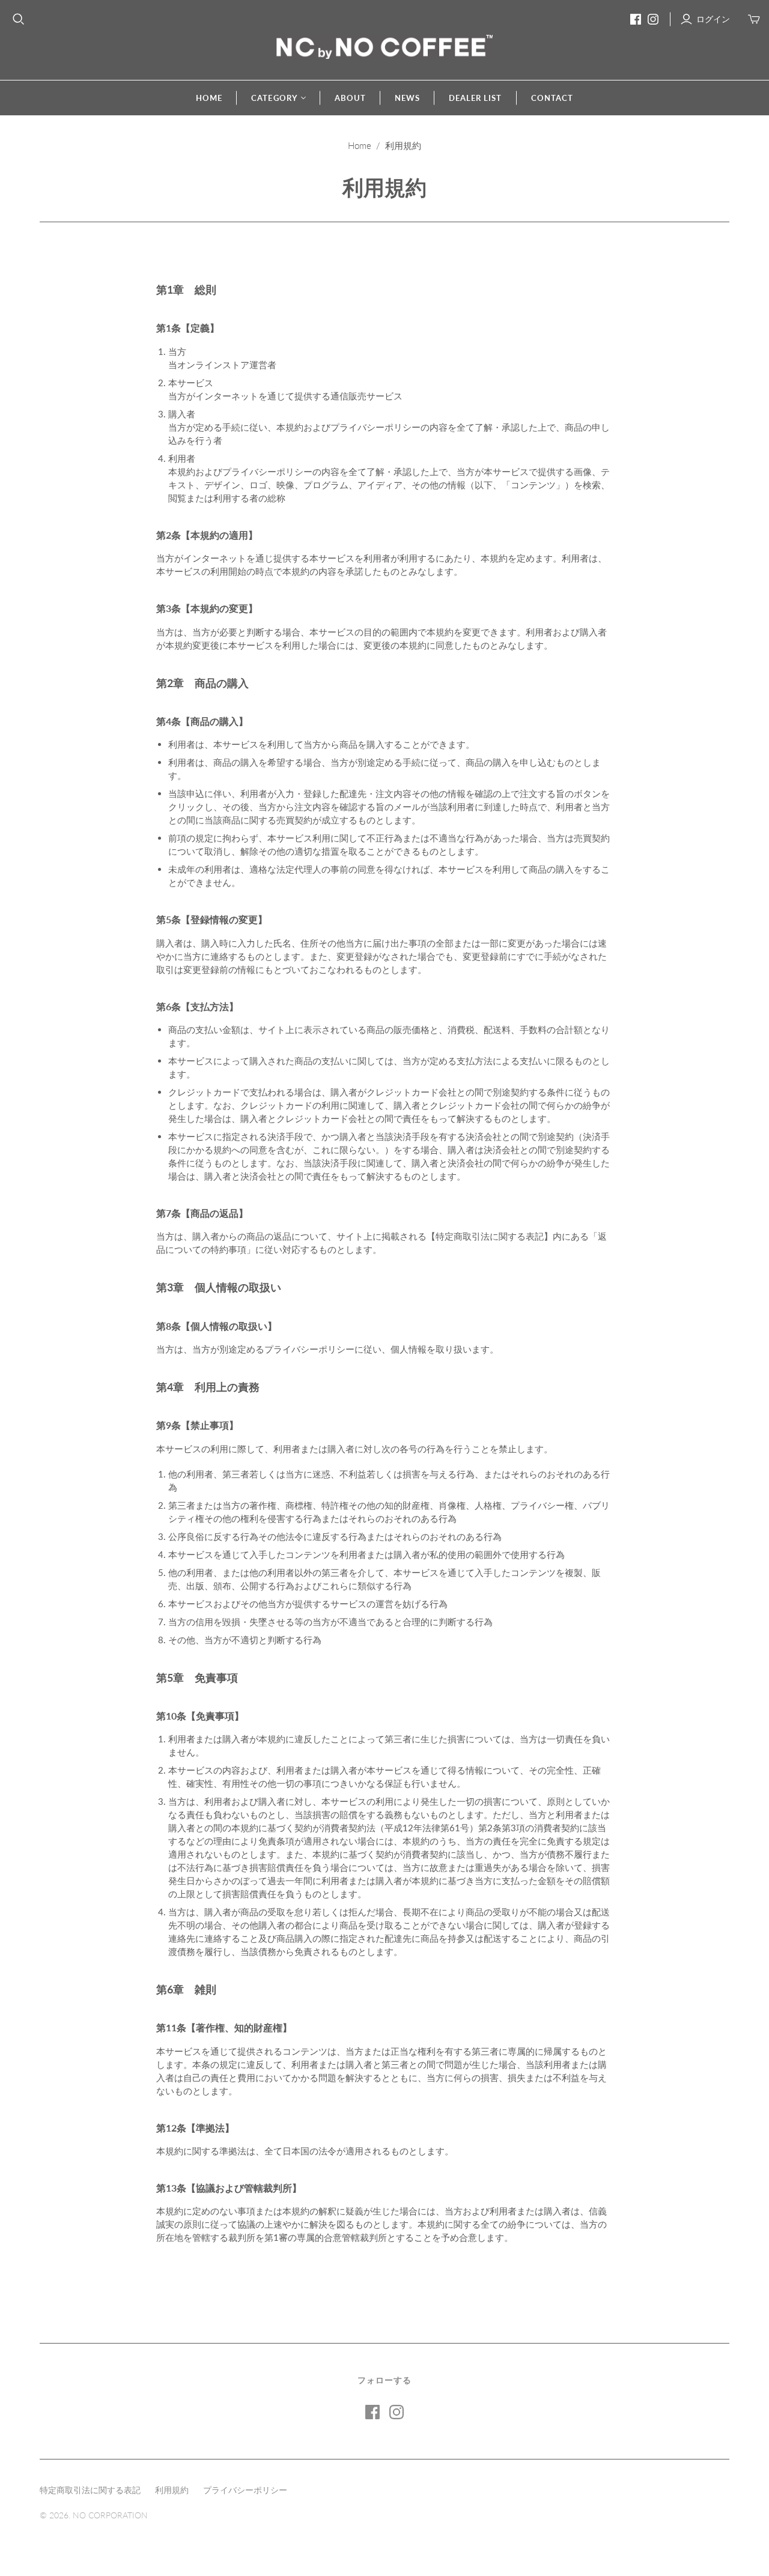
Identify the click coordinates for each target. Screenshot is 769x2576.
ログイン (713, 19)
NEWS (407, 98)
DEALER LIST (475, 98)
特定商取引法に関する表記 (90, 2490)
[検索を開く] (19, 19)
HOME (209, 98)
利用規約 (172, 2490)
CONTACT (552, 98)
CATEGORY (274, 98)
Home (360, 145)
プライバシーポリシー (245, 2490)
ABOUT (350, 98)
